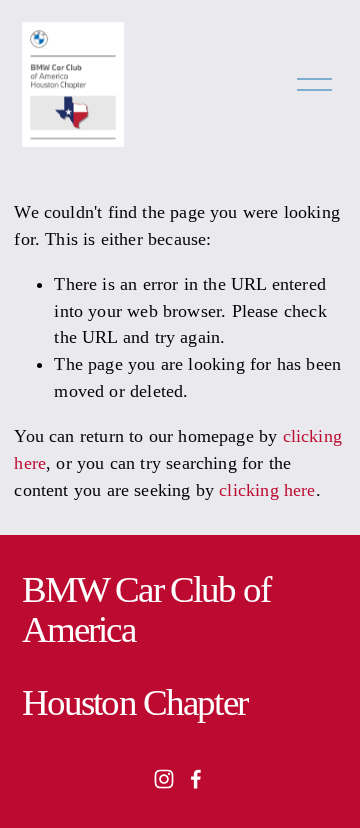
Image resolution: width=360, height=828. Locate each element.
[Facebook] (196, 779)
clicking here (267, 490)
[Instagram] (164, 779)
